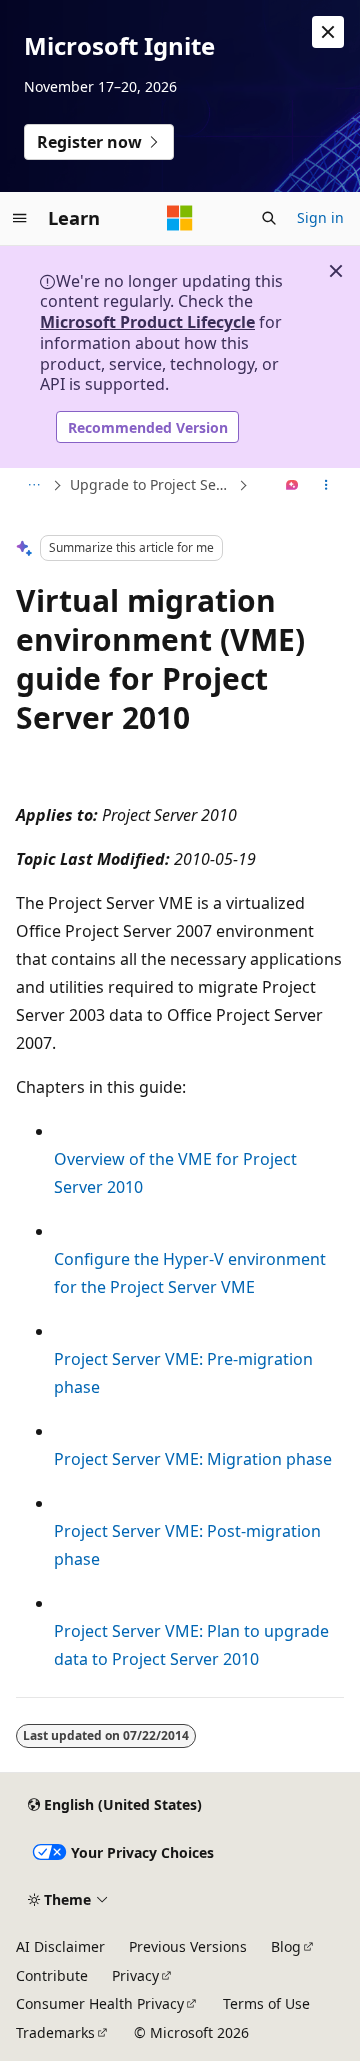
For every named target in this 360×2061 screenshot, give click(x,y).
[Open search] (269, 218)
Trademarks (55, 2032)
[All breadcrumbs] (33, 486)
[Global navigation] (20, 218)
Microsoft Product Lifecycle (147, 322)
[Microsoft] (180, 218)
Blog (286, 1946)
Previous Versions (188, 1946)
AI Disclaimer (60, 1946)
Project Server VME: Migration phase (193, 1459)
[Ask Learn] (292, 486)
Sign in (320, 217)
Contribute (52, 1975)
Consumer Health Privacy (100, 2003)
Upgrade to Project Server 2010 (152, 484)
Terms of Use (266, 2003)
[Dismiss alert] (328, 32)
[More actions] (326, 486)
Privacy (135, 1975)
